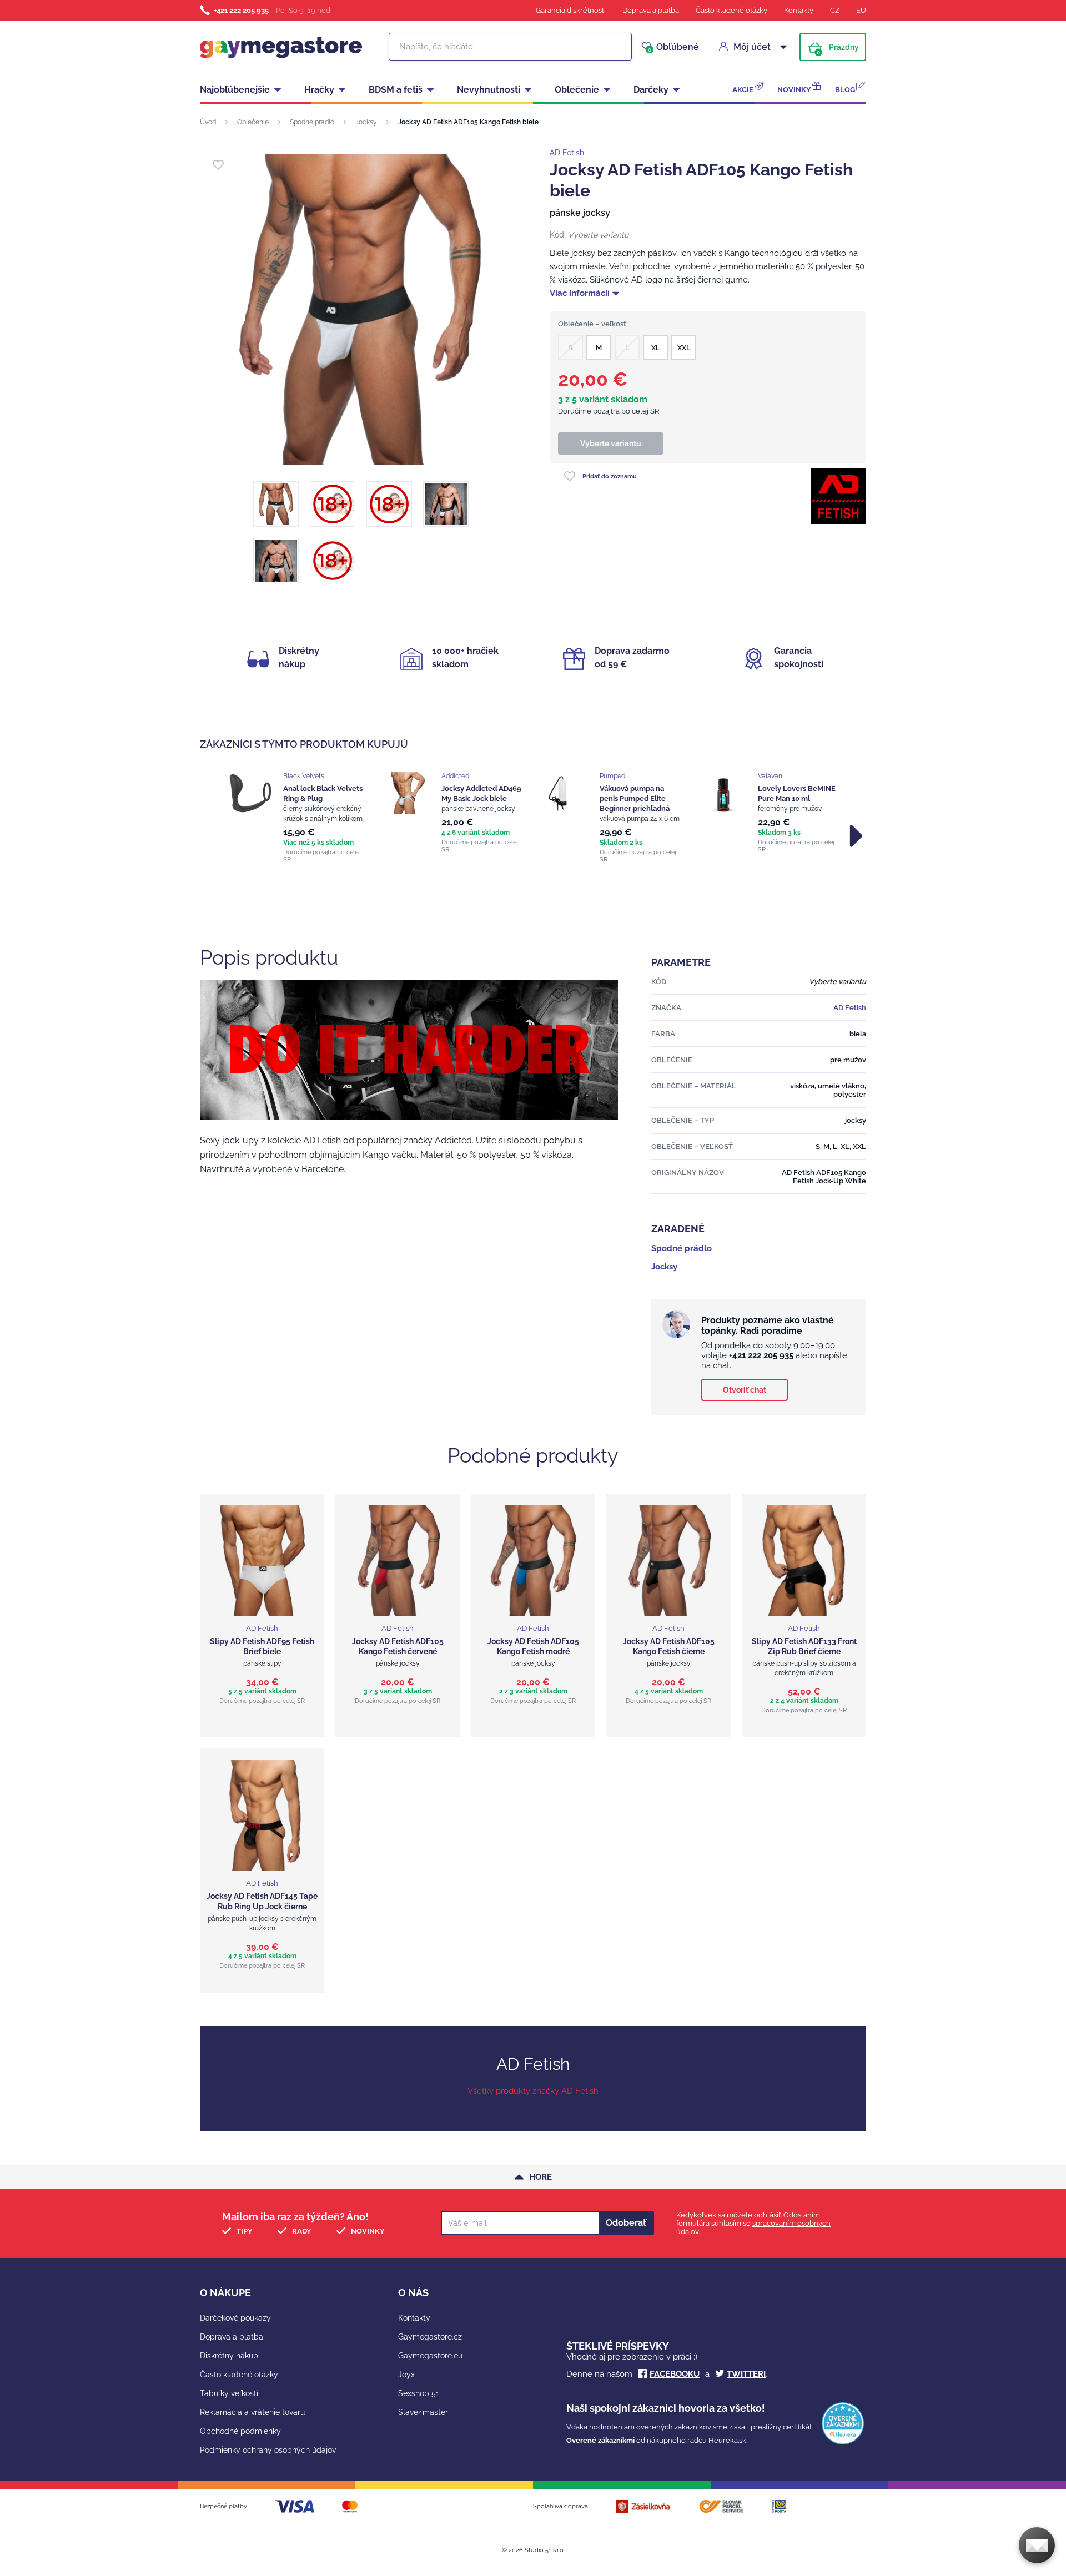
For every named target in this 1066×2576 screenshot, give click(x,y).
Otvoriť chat (745, 1390)
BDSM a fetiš (396, 90)
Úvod (208, 122)
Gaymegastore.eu (430, 2356)
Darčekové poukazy (235, 2318)
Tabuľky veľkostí (229, 2393)
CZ (835, 10)
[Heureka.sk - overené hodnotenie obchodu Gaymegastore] (843, 2442)
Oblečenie (577, 90)
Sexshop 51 (419, 2393)
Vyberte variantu (611, 443)
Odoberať (626, 2223)
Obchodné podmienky (240, 2431)
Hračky (319, 90)
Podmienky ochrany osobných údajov (268, 2450)
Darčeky (651, 90)
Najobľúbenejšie (235, 90)
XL (656, 348)
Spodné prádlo (312, 122)
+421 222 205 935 (241, 10)
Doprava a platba (651, 10)
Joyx (406, 2375)
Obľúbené (673, 47)
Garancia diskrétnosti (571, 10)
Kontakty (799, 10)
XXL (684, 348)
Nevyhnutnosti (489, 90)
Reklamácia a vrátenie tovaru (252, 2412)
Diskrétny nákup (229, 2356)
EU (861, 10)
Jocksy (366, 122)
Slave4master (423, 2412)
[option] (296, 818)
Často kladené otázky (731, 10)
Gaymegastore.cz (430, 2337)
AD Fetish (567, 153)
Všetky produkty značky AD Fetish (533, 2091)
